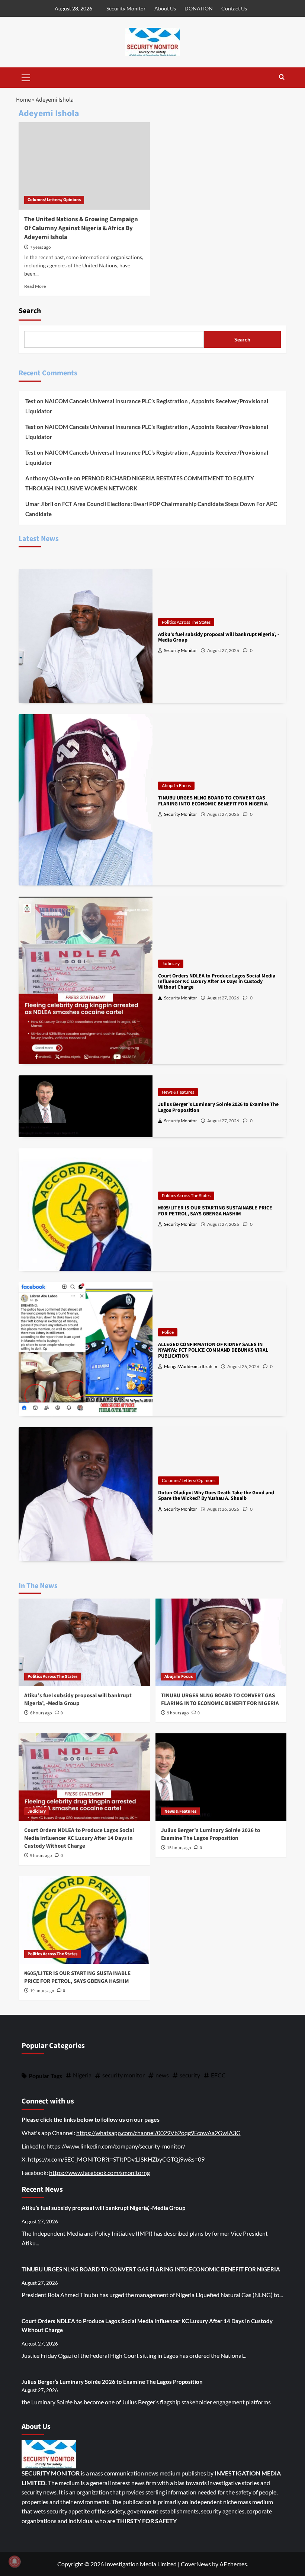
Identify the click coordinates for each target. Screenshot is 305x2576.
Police (168, 1332)
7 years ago (41, 247)
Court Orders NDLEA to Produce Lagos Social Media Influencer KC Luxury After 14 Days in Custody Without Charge (79, 1838)
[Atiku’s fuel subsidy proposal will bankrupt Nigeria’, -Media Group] (84, 1642)
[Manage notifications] (15, 2561)
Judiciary (171, 963)
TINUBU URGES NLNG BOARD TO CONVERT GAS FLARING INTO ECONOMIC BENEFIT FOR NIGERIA (220, 1699)
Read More (35, 286)
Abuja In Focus (176, 785)
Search (30, 311)
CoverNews (196, 2564)
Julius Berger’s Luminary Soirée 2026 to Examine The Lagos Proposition (211, 1834)
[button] (26, 77)
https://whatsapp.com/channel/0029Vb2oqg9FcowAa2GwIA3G (158, 2133)
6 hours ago (41, 1713)
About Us (165, 8)
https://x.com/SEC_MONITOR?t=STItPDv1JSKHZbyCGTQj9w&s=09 (116, 2159)
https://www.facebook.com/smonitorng (99, 2173)
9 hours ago (178, 1713)
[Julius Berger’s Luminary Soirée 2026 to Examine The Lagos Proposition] (221, 1777)
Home (23, 100)
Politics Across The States (186, 622)
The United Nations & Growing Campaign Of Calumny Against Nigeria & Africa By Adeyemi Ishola (81, 228)
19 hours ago (42, 1991)
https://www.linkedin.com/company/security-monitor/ (116, 2146)
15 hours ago (179, 1848)
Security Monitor (126, 8)
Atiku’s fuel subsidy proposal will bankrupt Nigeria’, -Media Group (78, 1699)
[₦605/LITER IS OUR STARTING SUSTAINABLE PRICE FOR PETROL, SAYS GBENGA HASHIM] (84, 1920)
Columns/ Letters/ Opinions (54, 200)
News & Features (178, 1092)
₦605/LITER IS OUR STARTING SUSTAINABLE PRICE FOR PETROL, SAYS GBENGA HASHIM (77, 1977)
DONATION (199, 8)
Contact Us (234, 8)
